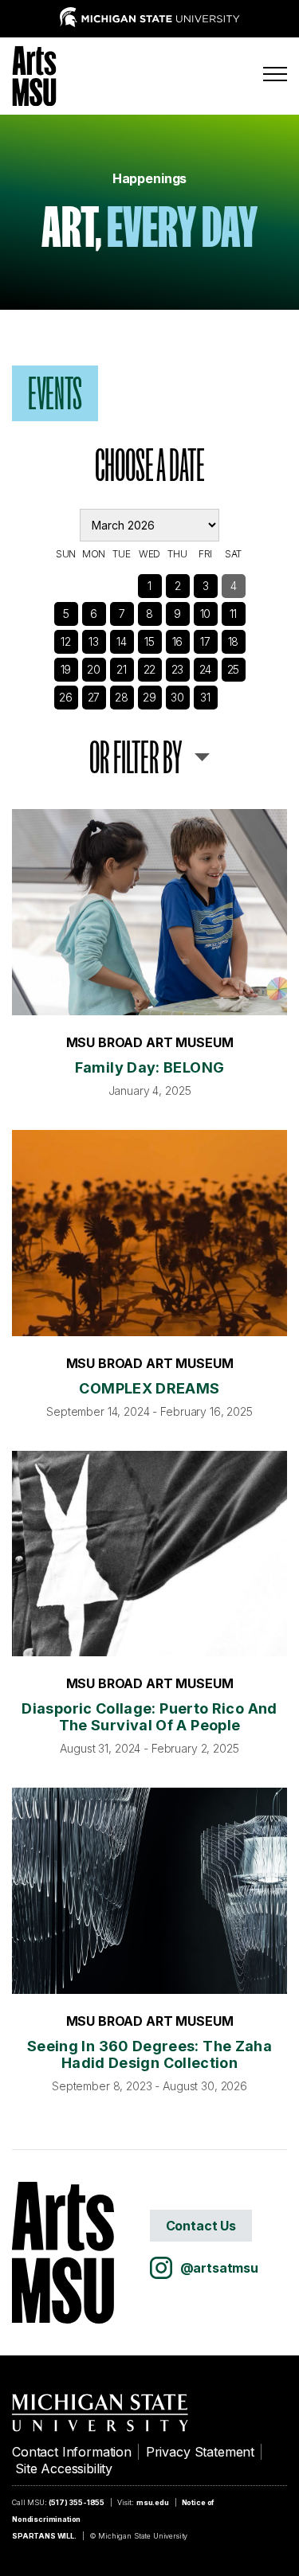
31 (205, 697)
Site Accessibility (64, 2469)
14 (122, 641)
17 (205, 641)
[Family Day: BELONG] (149, 912)
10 (206, 614)
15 (149, 641)
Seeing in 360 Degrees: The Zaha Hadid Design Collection (149, 2054)
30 (177, 697)
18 (234, 641)
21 (122, 669)
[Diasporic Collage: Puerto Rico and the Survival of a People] (149, 1554)
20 (94, 669)
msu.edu (153, 2502)
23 (178, 669)
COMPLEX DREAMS (149, 1388)
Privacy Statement (200, 2452)
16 (178, 641)
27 (94, 697)
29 (149, 697)
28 (122, 697)
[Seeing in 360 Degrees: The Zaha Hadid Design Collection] (149, 1891)
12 (66, 641)
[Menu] (275, 74)
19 (66, 669)
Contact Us (201, 2226)
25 (234, 669)
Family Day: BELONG (149, 1067)
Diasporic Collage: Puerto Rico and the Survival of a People (149, 1717)
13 (94, 641)
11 (234, 614)
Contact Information (72, 2452)
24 (206, 669)
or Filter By (136, 757)
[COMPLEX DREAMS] (149, 1233)
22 (150, 669)
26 (66, 697)
